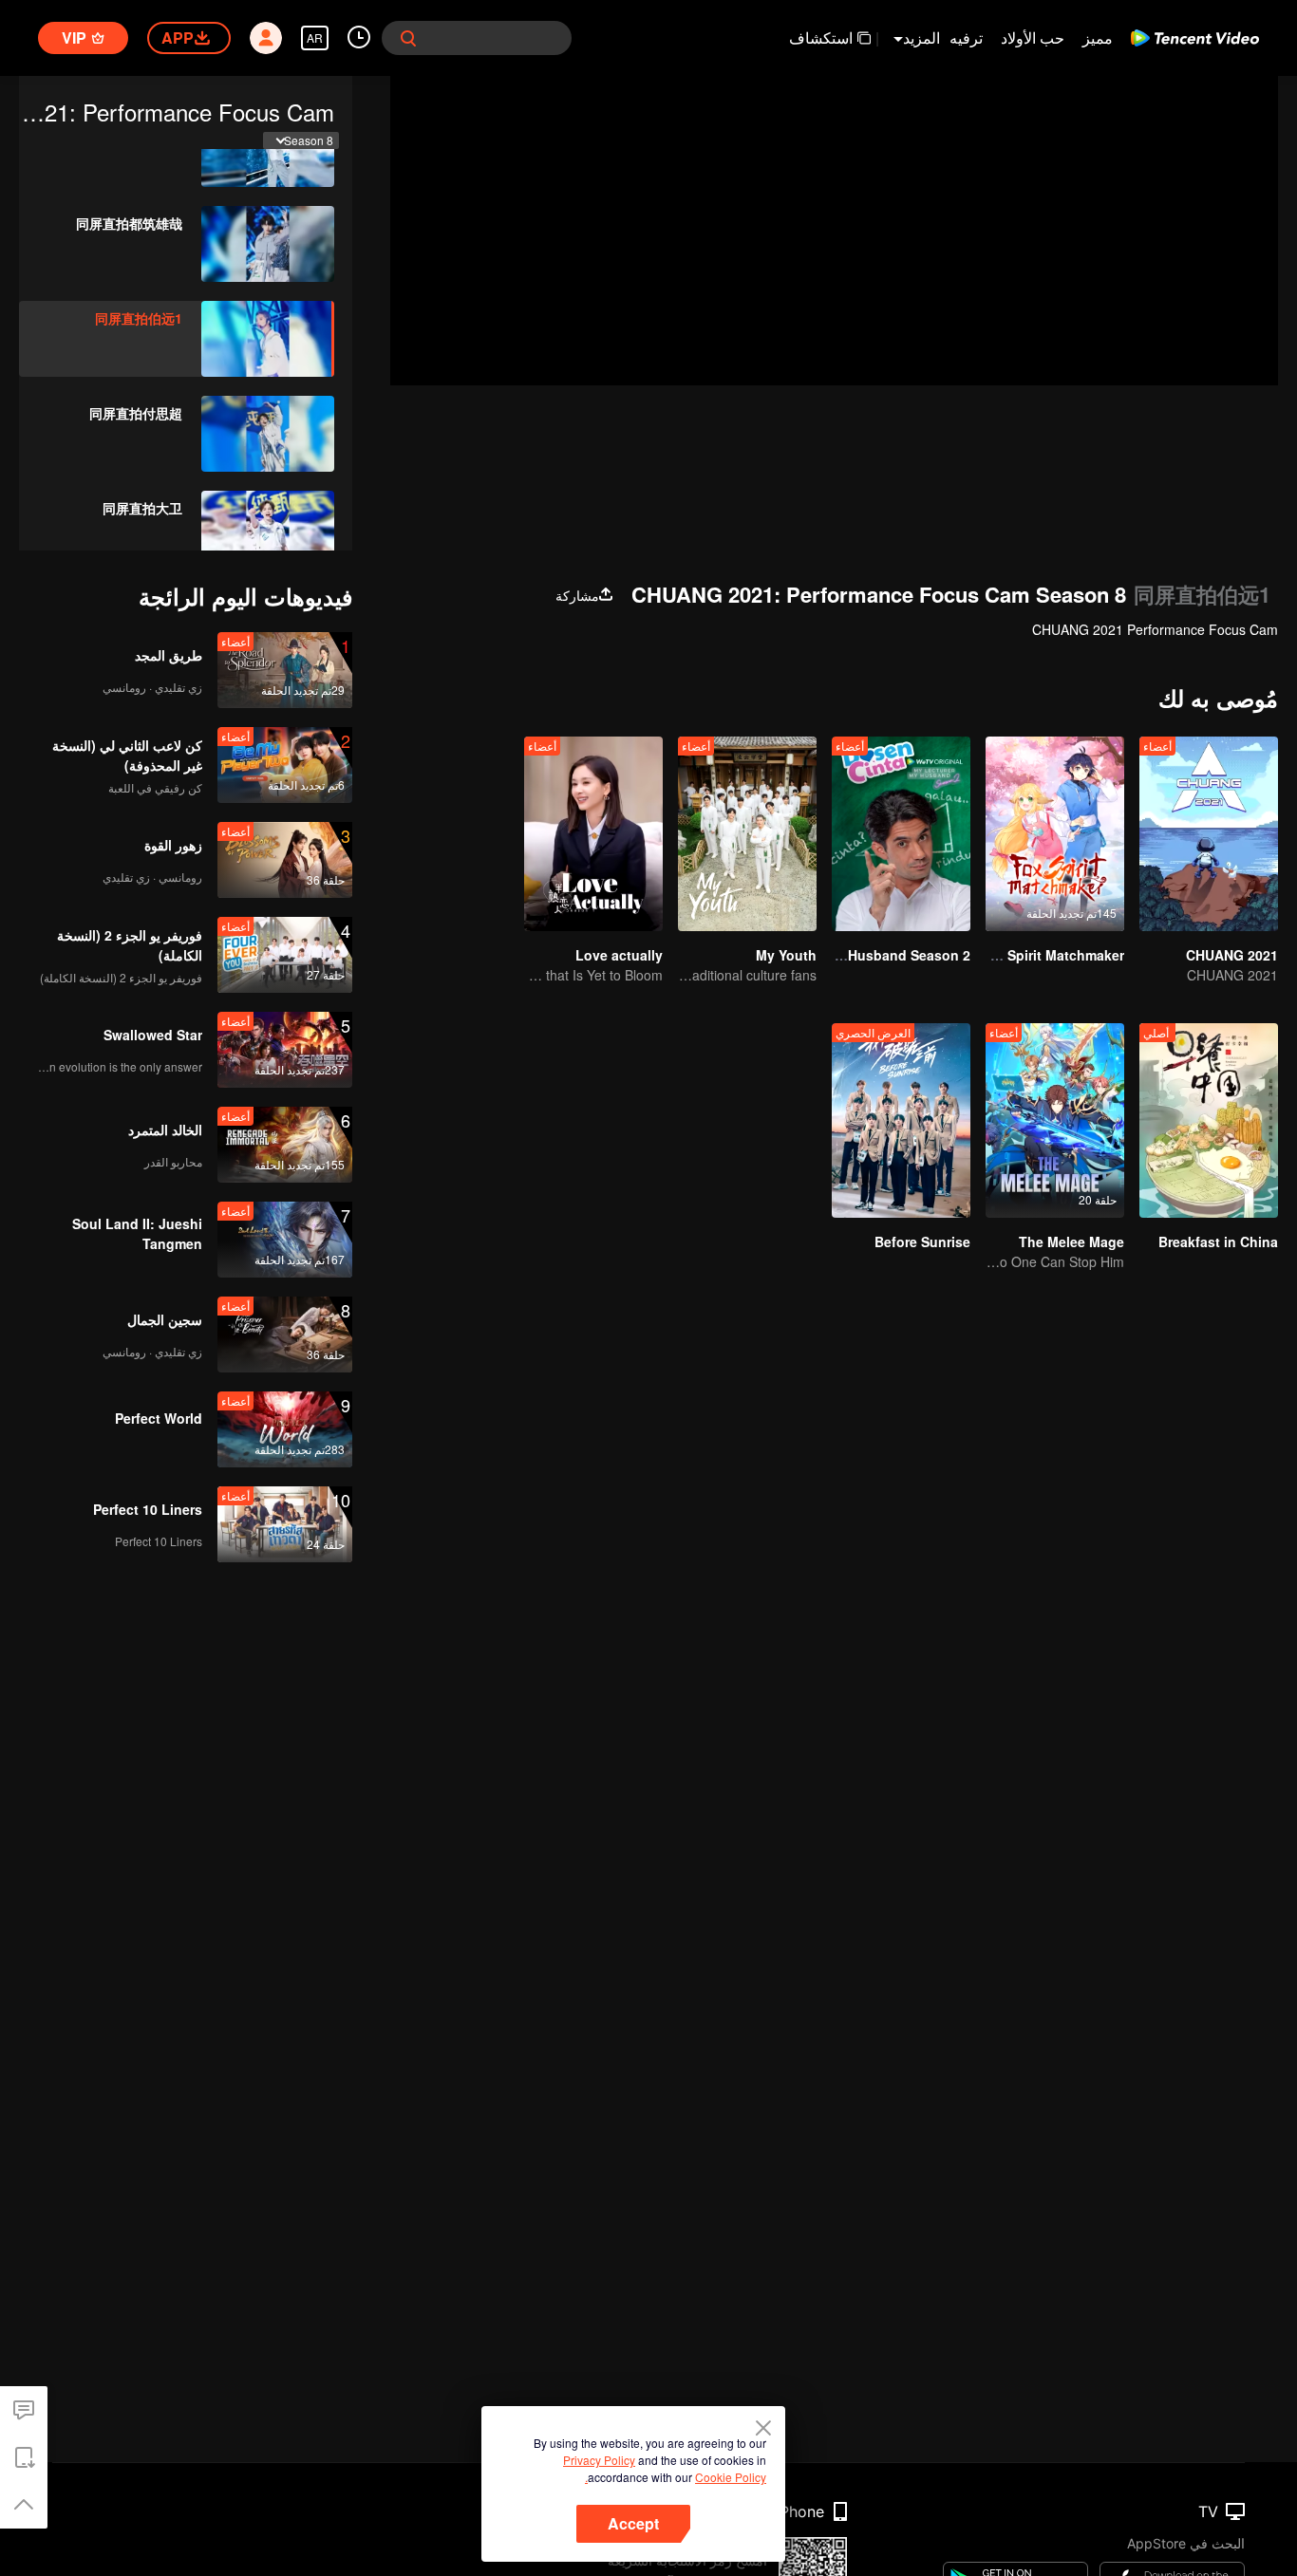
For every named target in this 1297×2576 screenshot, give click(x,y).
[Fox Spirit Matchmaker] (1055, 834)
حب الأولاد (1033, 37)
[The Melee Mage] (1055, 1120)
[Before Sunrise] (901, 1120)
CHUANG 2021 (1232, 955)
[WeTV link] (1195, 38)
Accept (633, 2523)
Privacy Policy (599, 2460)
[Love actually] (593, 834)
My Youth (786, 955)
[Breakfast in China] (1209, 1120)
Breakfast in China (1218, 1241)
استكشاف (821, 37)
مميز (1098, 37)
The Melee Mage (1071, 1241)
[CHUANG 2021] (1209, 834)
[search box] (408, 38)
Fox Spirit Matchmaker (1052, 955)
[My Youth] (747, 834)
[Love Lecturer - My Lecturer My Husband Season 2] (901, 834)
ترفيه (966, 37)
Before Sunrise (922, 1241)
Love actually (619, 955)
